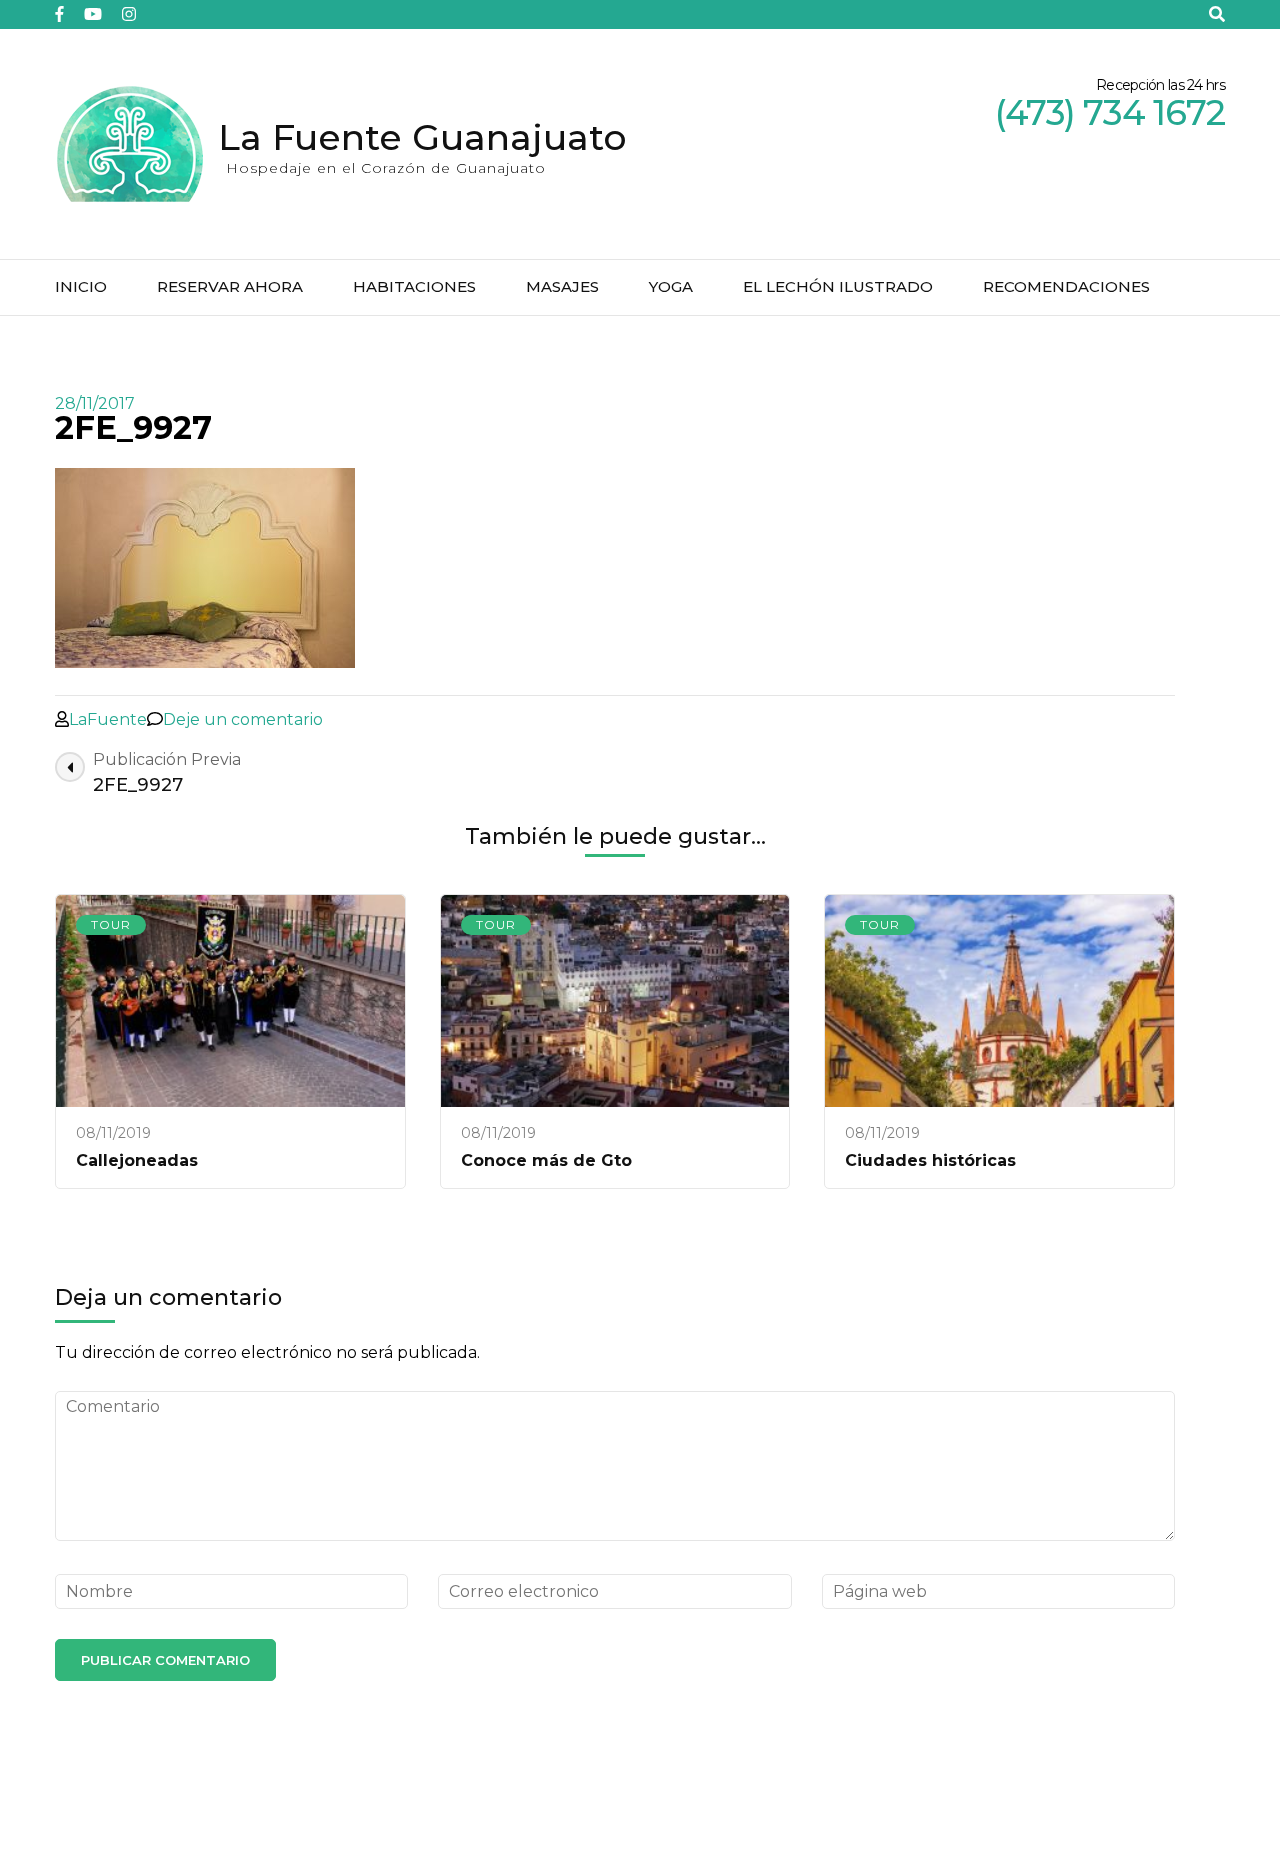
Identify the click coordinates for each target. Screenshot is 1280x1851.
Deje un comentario (243, 719)
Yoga (671, 286)
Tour (111, 924)
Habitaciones (414, 286)
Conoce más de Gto (546, 1160)
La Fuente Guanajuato (422, 137)
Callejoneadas (137, 1160)
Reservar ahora (230, 286)
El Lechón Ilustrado (838, 286)
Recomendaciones (1066, 286)
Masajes (562, 286)
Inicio (81, 286)
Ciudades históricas (930, 1160)
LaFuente (108, 719)
